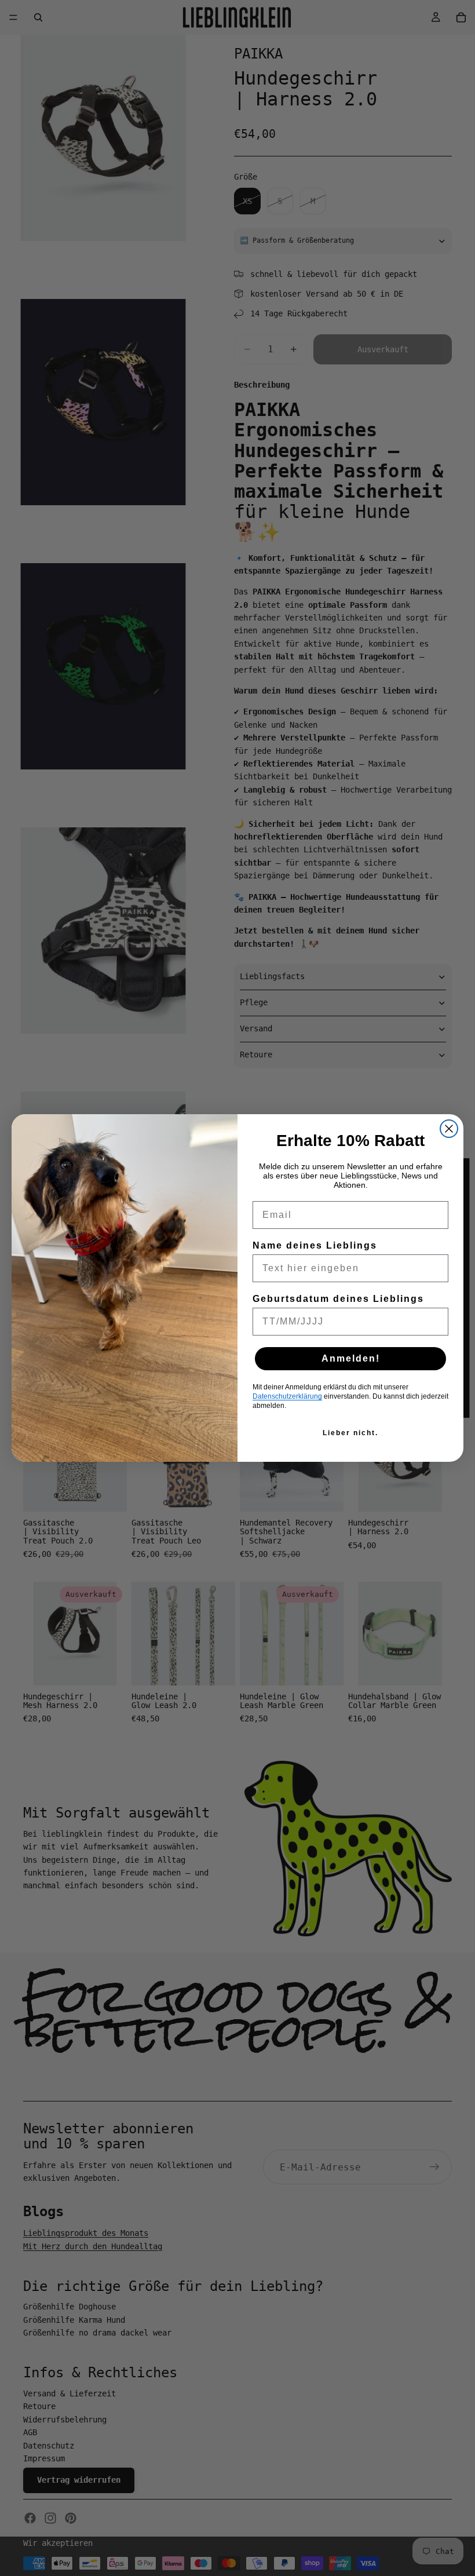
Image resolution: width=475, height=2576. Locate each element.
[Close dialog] (449, 1129)
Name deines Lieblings (315, 1245)
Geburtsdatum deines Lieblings (338, 1299)
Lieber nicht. (350, 1433)
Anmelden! (351, 1358)
